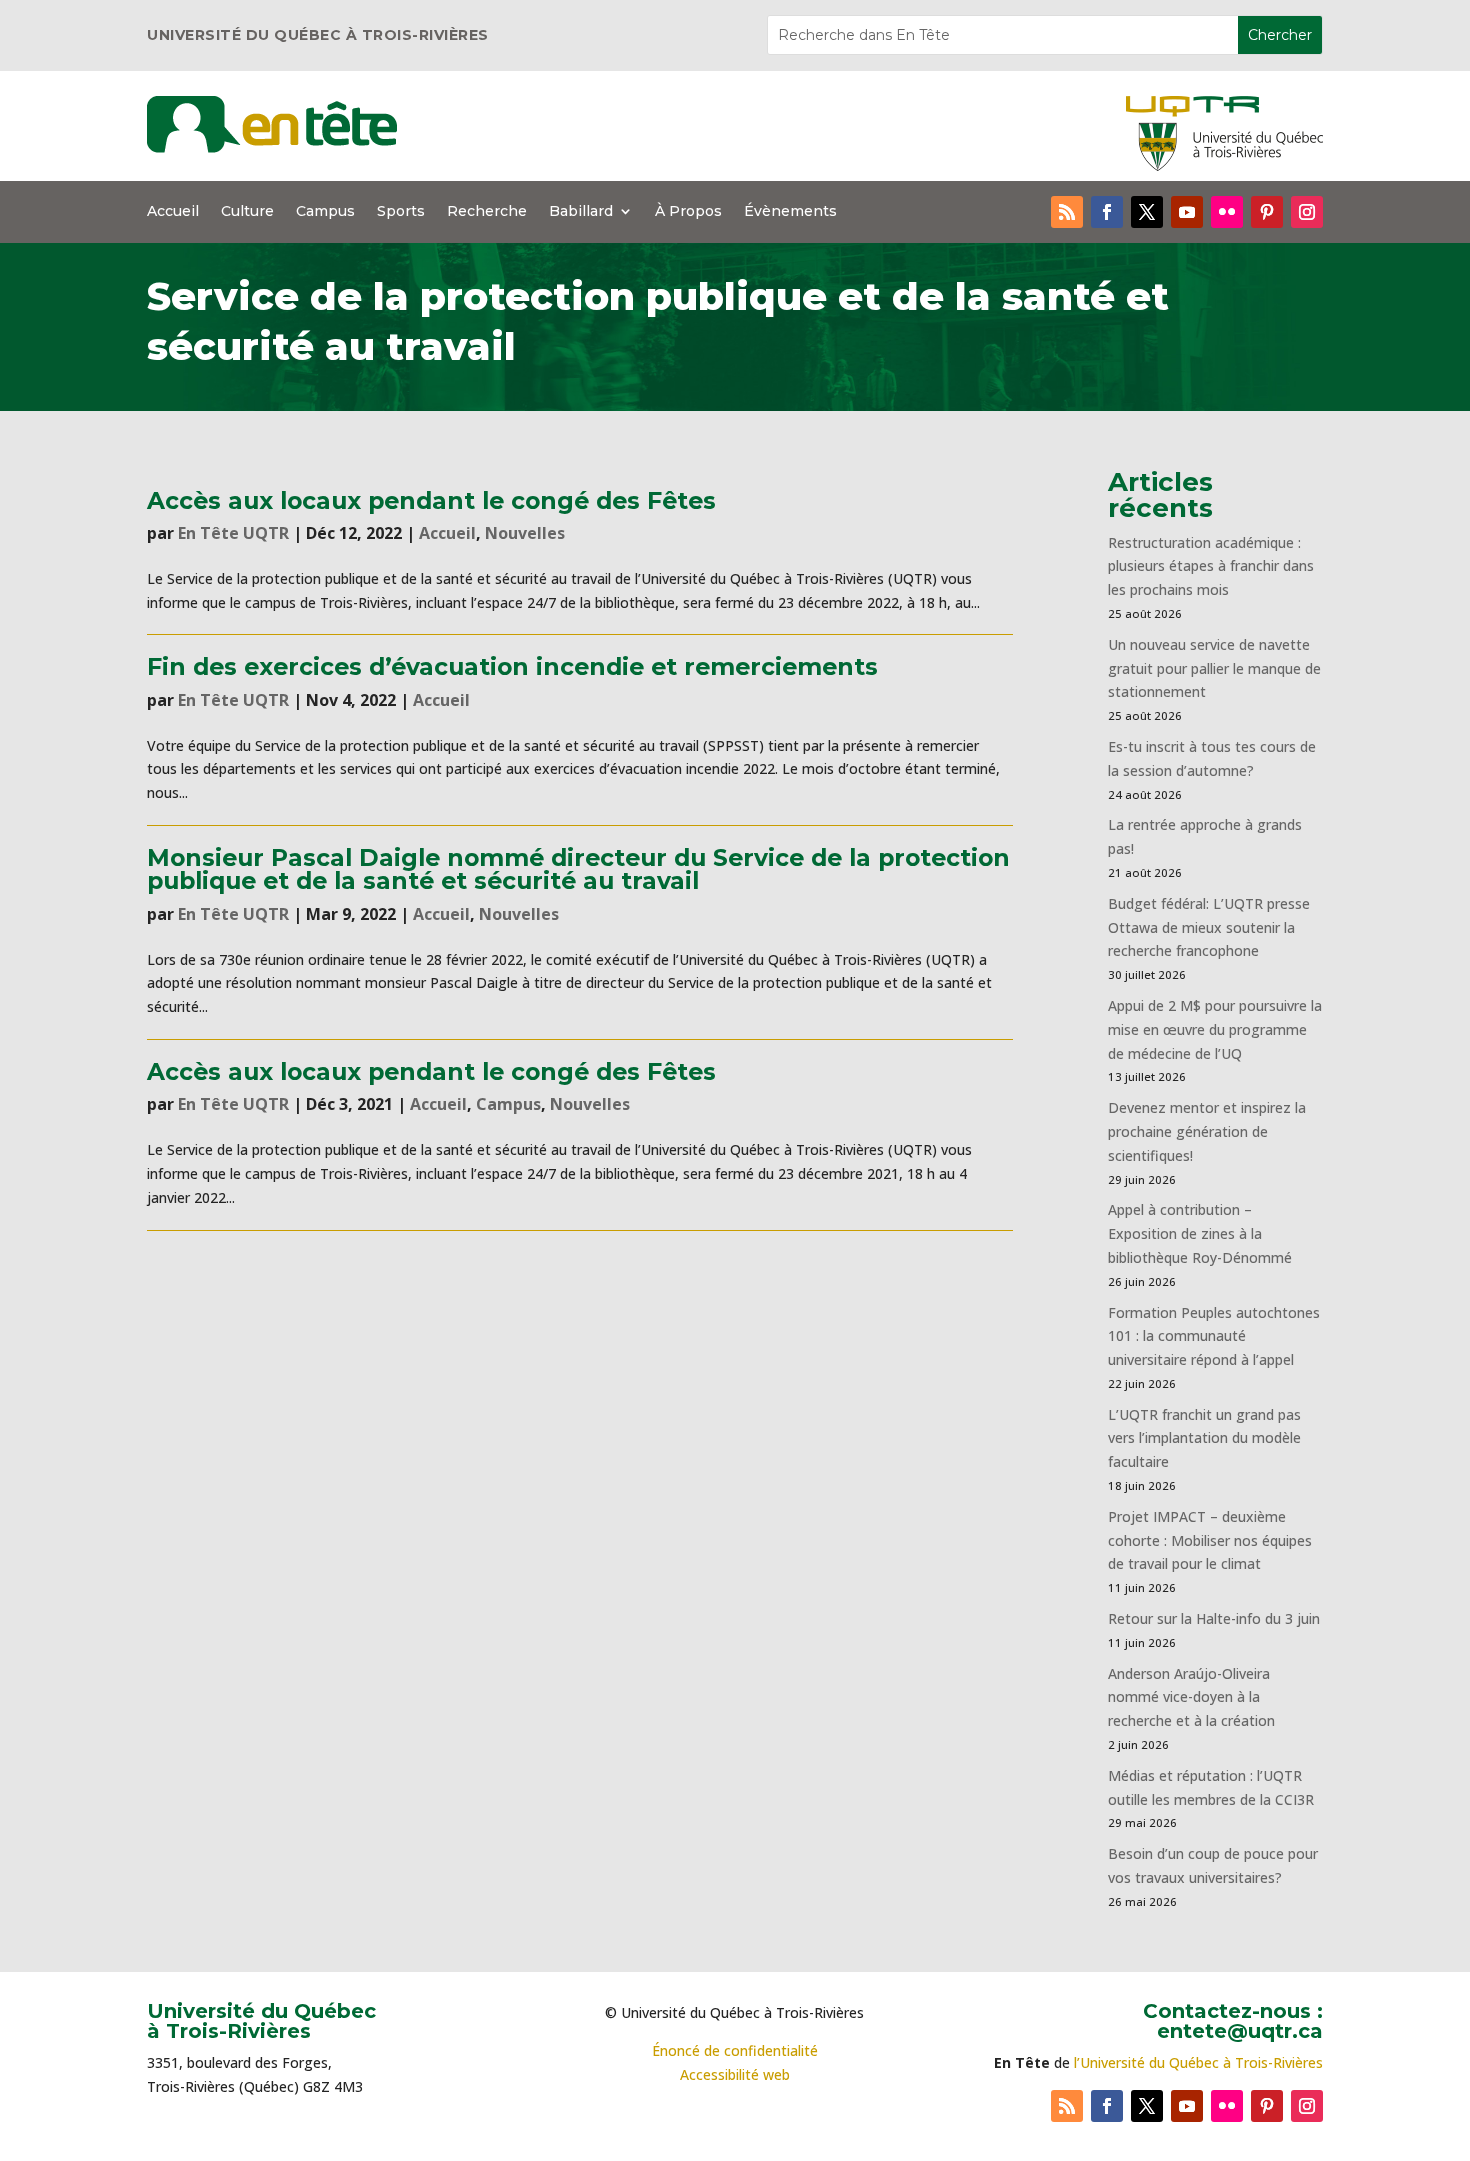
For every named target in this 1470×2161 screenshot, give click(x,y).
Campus (325, 212)
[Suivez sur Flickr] (1227, 212)
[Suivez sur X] (1147, 212)
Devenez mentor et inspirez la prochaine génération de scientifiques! (1207, 1131)
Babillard (581, 212)
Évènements (790, 212)
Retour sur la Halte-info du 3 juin (1214, 1618)
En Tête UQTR (233, 533)
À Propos (688, 212)
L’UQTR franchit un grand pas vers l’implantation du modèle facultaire (1204, 1438)
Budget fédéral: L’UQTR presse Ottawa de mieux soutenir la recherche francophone (1209, 927)
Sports (401, 212)
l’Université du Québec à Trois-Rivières (1198, 2062)
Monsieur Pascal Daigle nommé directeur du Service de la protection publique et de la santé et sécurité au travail (578, 869)
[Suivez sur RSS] (1067, 212)
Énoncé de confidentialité (735, 2050)
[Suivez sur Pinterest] (1267, 212)
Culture (247, 212)
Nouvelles (525, 533)
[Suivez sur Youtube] (1187, 212)
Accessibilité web (735, 2074)
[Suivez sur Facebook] (1107, 212)
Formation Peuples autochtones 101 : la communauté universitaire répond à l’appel (1214, 1336)
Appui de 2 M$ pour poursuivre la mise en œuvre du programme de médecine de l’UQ (1215, 1029)
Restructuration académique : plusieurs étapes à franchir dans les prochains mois (1211, 566)
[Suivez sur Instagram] (1307, 212)
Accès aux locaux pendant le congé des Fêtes (431, 500)
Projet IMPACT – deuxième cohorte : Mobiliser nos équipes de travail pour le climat (1210, 1540)
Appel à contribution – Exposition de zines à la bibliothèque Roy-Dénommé (1200, 1233)
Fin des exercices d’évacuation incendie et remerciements (512, 666)
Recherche (487, 212)
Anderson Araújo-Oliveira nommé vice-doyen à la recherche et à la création (1191, 1697)
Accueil (173, 212)
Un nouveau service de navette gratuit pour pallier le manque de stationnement (1214, 668)
